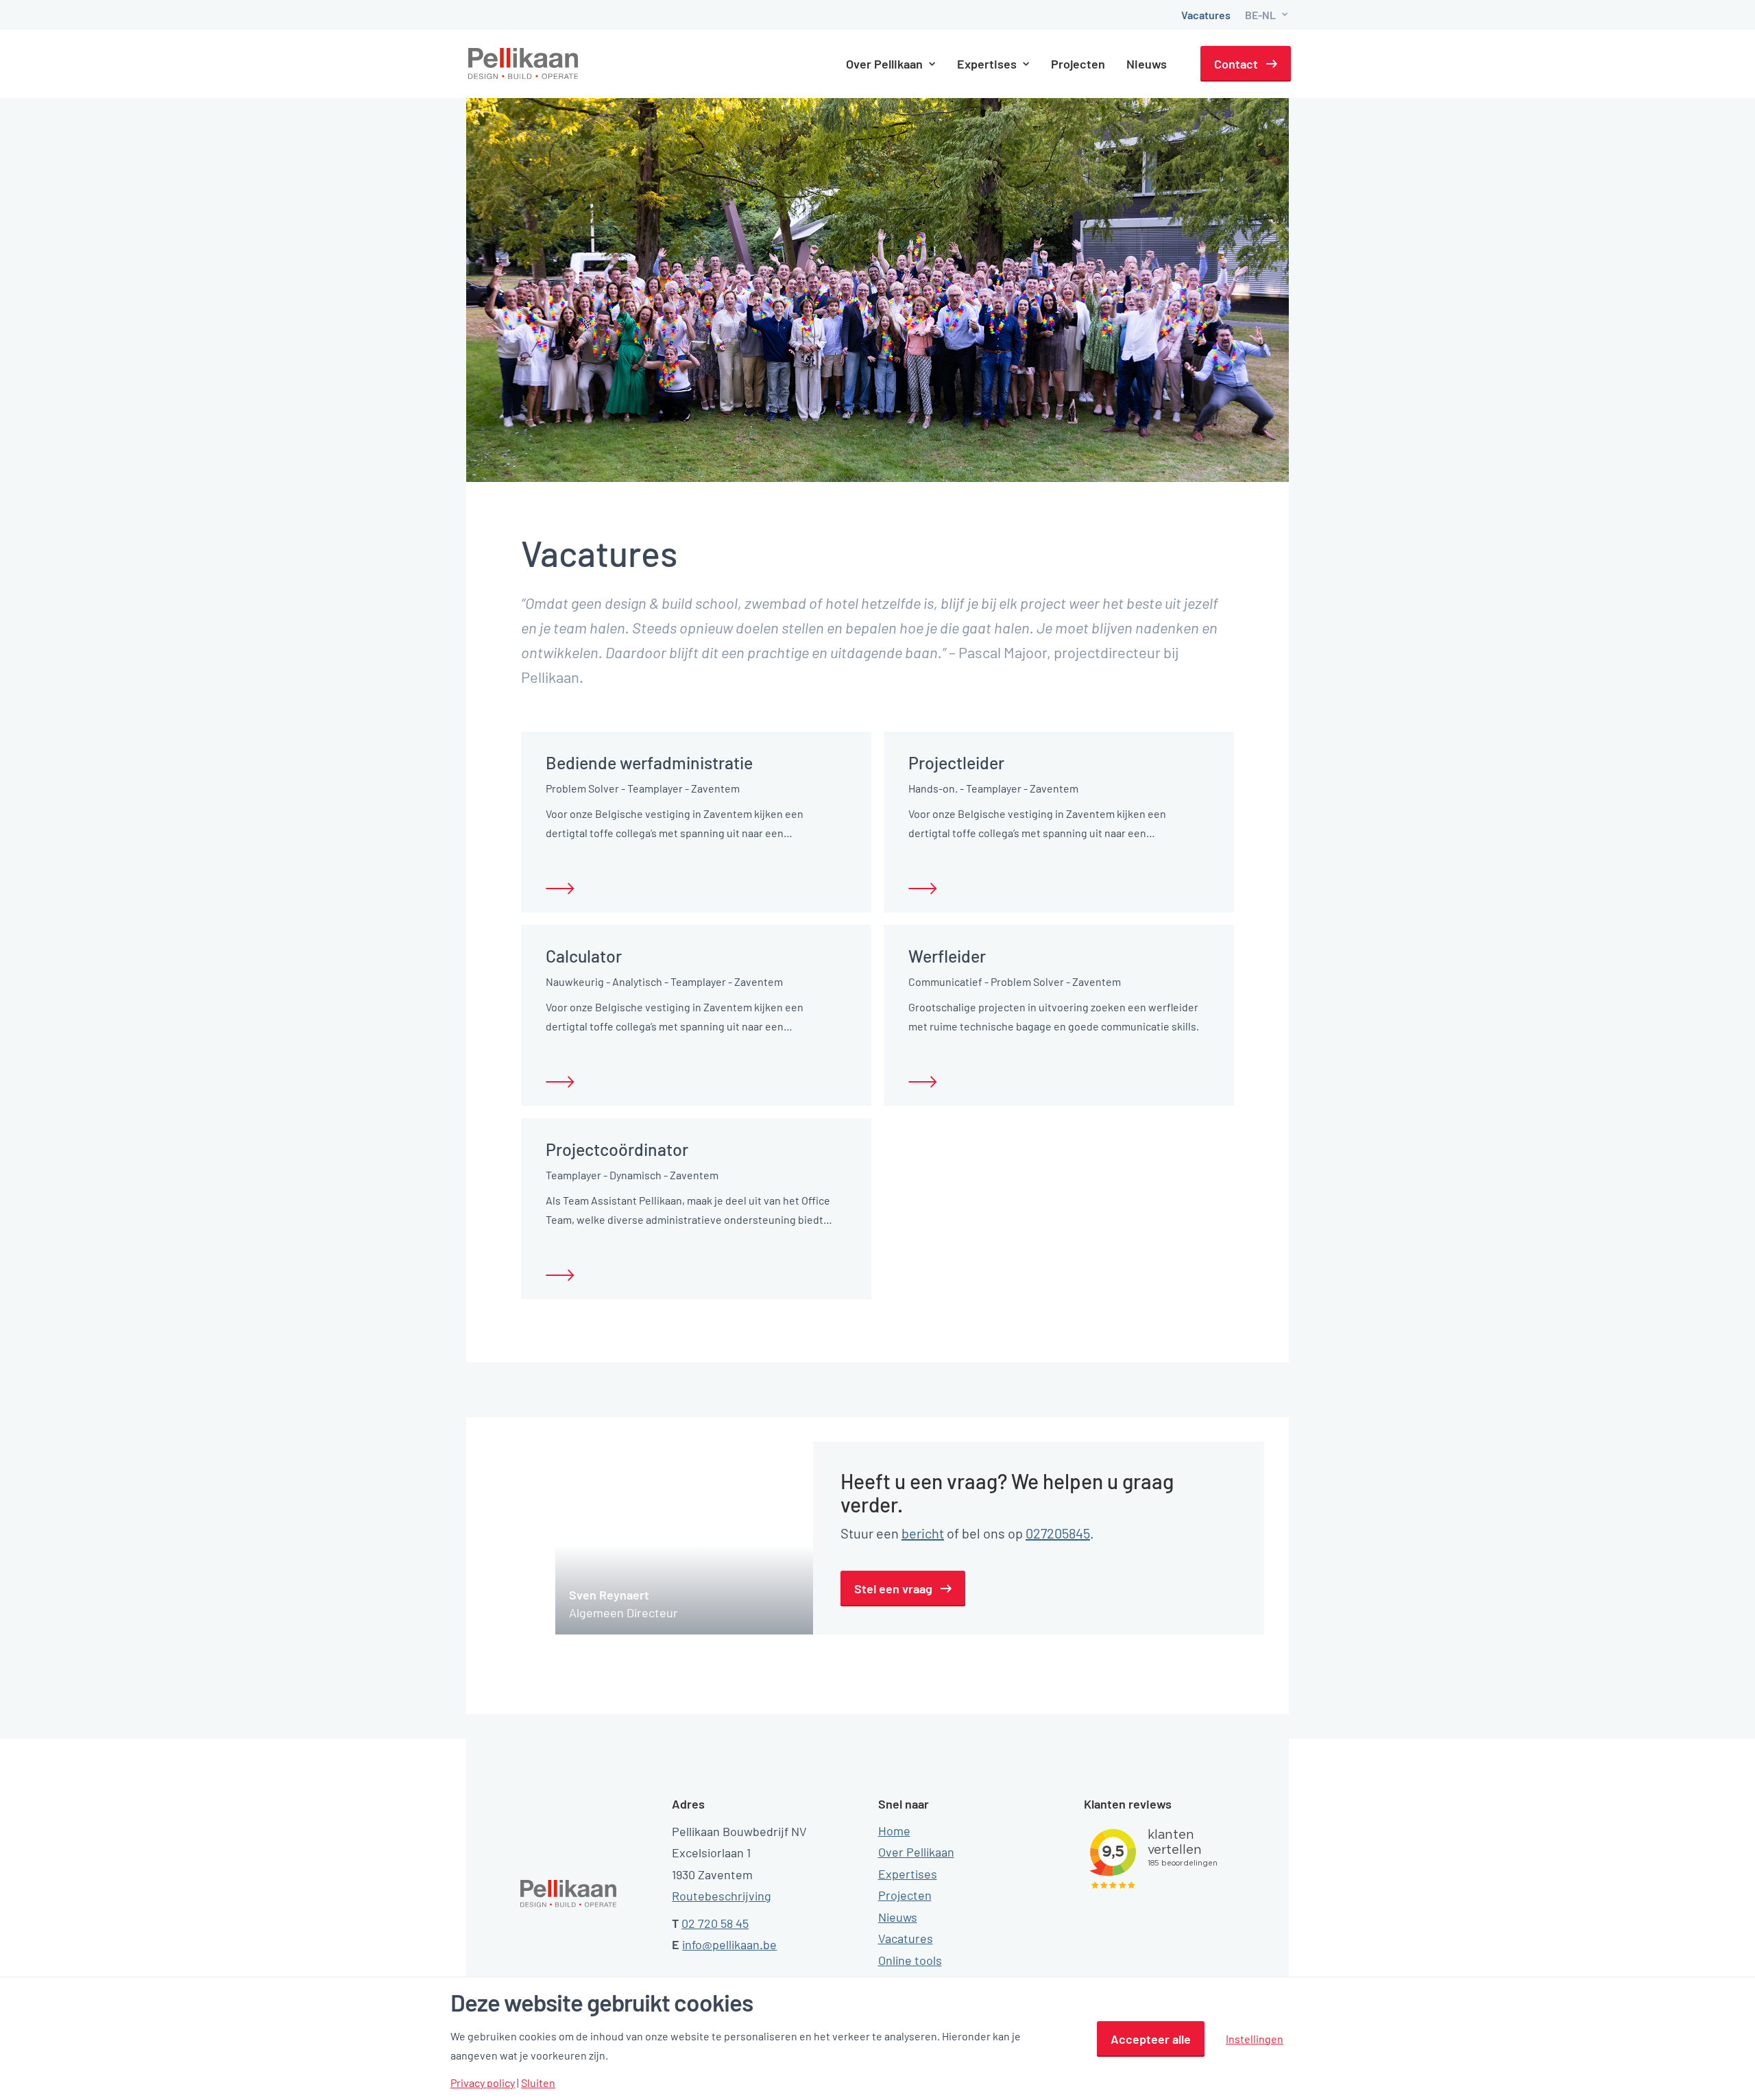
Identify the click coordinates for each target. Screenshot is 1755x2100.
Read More (560, 889)
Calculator (584, 956)
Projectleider (956, 762)
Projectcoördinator (617, 1149)
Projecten (1078, 64)
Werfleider (947, 956)
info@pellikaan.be (729, 1944)
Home (894, 1831)
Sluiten (538, 2083)
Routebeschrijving (722, 1896)
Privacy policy (483, 2083)
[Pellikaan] (524, 64)
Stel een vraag (893, 1589)
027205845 (1058, 1533)
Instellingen (1255, 2039)
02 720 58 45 (715, 1923)
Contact (1236, 64)
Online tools (910, 1960)
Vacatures (1206, 15)
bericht (923, 1533)
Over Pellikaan (916, 1852)
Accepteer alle (1151, 2039)
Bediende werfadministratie (649, 762)
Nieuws (1147, 64)
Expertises (908, 1874)
